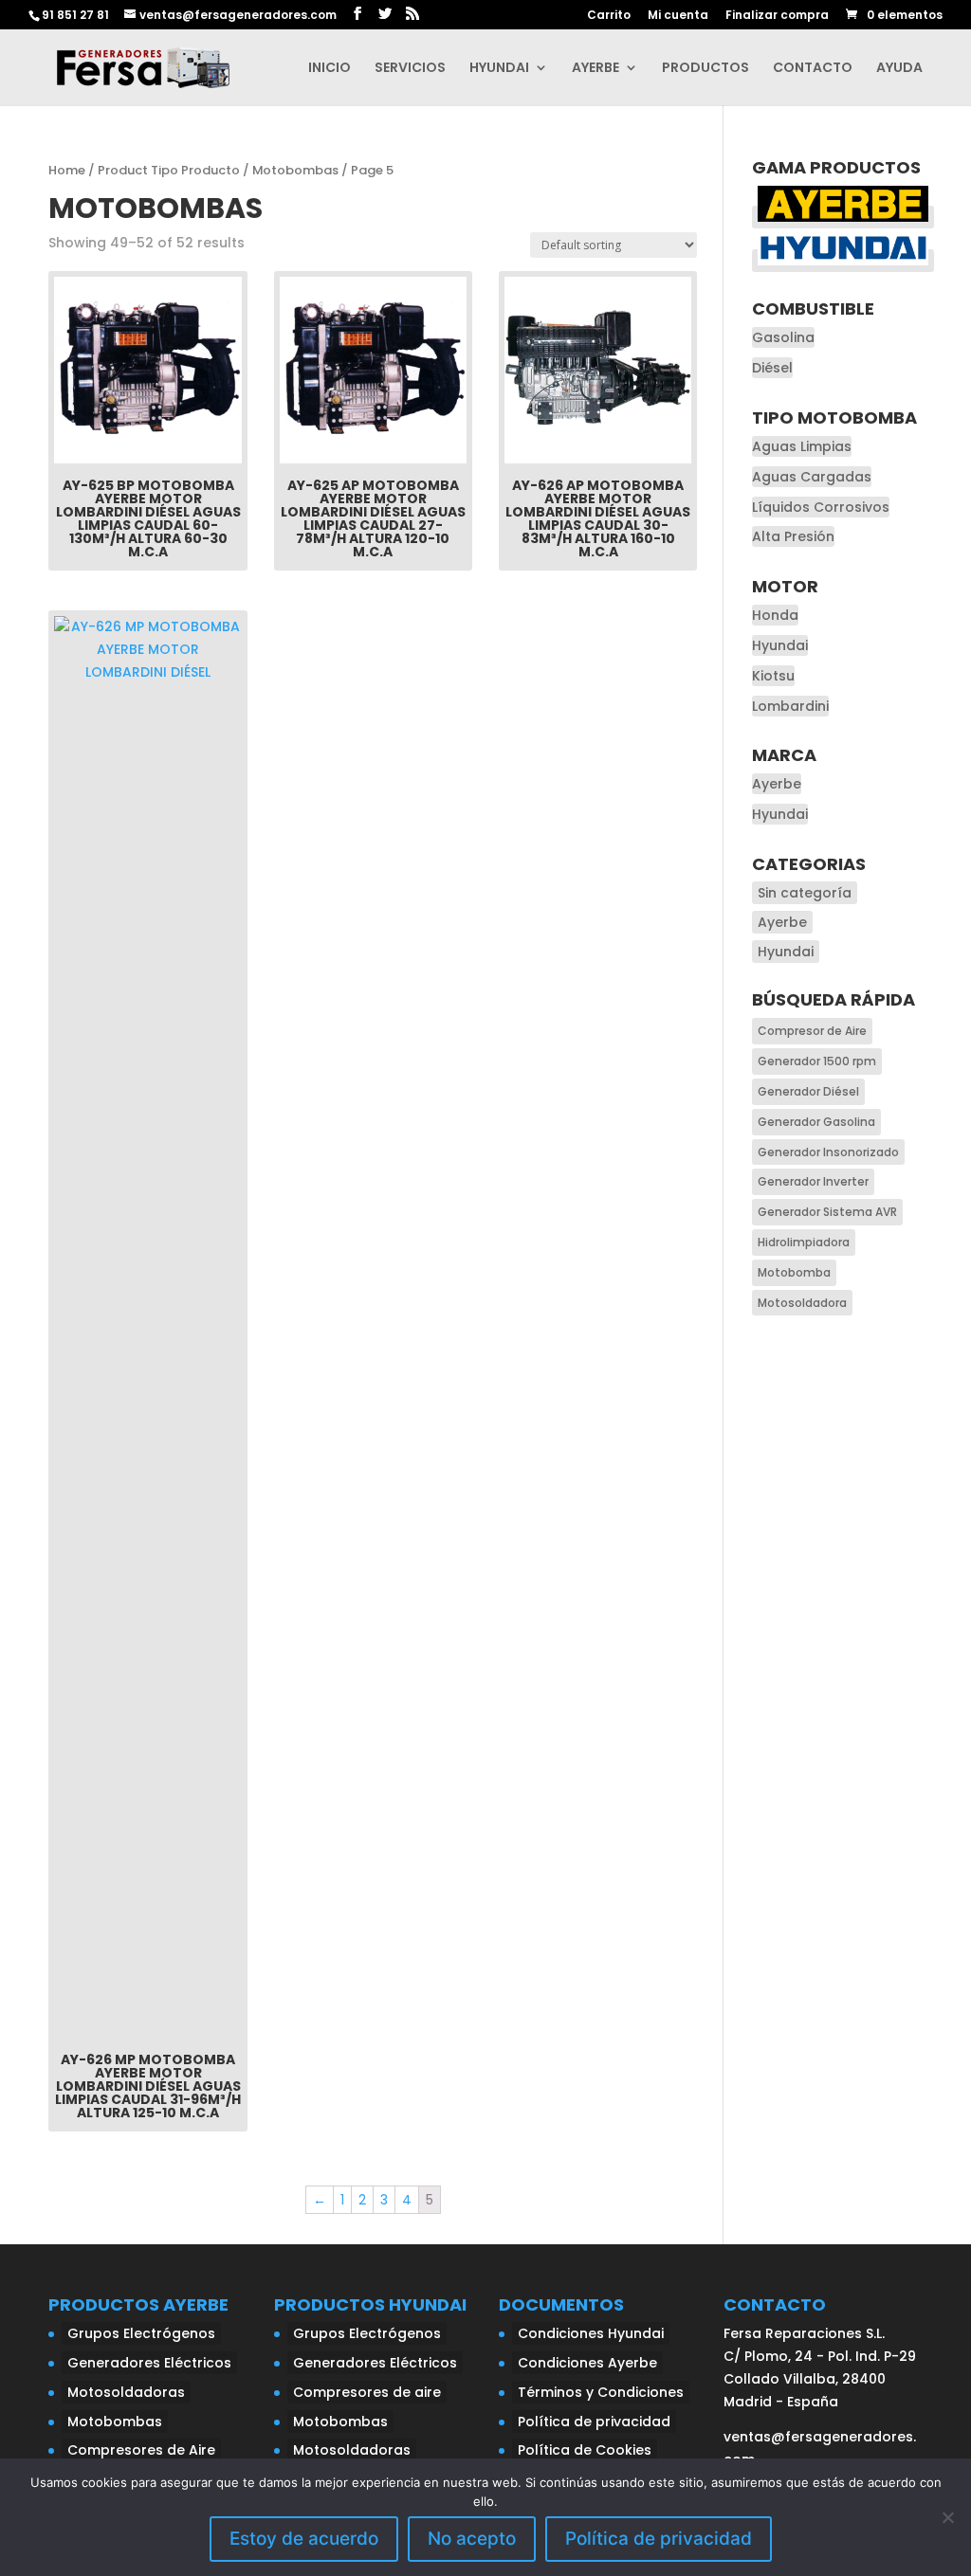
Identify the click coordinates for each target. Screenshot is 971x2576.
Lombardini (790, 706)
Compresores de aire (367, 2392)
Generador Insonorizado (828, 1152)
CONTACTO (813, 69)
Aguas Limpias (802, 446)
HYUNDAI (499, 69)
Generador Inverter (813, 1181)
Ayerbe (777, 784)
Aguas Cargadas (812, 477)
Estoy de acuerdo (304, 2539)
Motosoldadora (802, 1303)
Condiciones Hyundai (591, 2333)
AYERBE (595, 69)
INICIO (330, 69)
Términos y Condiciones (601, 2392)
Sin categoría (805, 893)
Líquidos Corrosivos (821, 507)
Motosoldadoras (126, 2392)
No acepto (472, 2539)
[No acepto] (947, 2517)
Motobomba (794, 1272)
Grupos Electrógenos (141, 2333)
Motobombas (295, 170)
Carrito (609, 16)
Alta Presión (793, 536)
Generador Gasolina (816, 1122)
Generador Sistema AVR (827, 1212)
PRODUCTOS (705, 69)
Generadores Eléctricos (149, 2363)
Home (67, 170)
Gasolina (783, 337)
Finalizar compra (777, 16)
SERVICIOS (410, 69)
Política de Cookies (585, 2450)
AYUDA (899, 69)
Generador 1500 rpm (817, 1061)
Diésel (772, 368)
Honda (775, 615)
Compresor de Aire (812, 1031)
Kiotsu (773, 676)
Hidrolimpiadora (804, 1242)
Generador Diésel (808, 1091)
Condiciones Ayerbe (587, 2363)
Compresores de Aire (141, 2450)
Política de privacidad (594, 2422)
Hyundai (780, 645)
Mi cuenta (678, 16)
